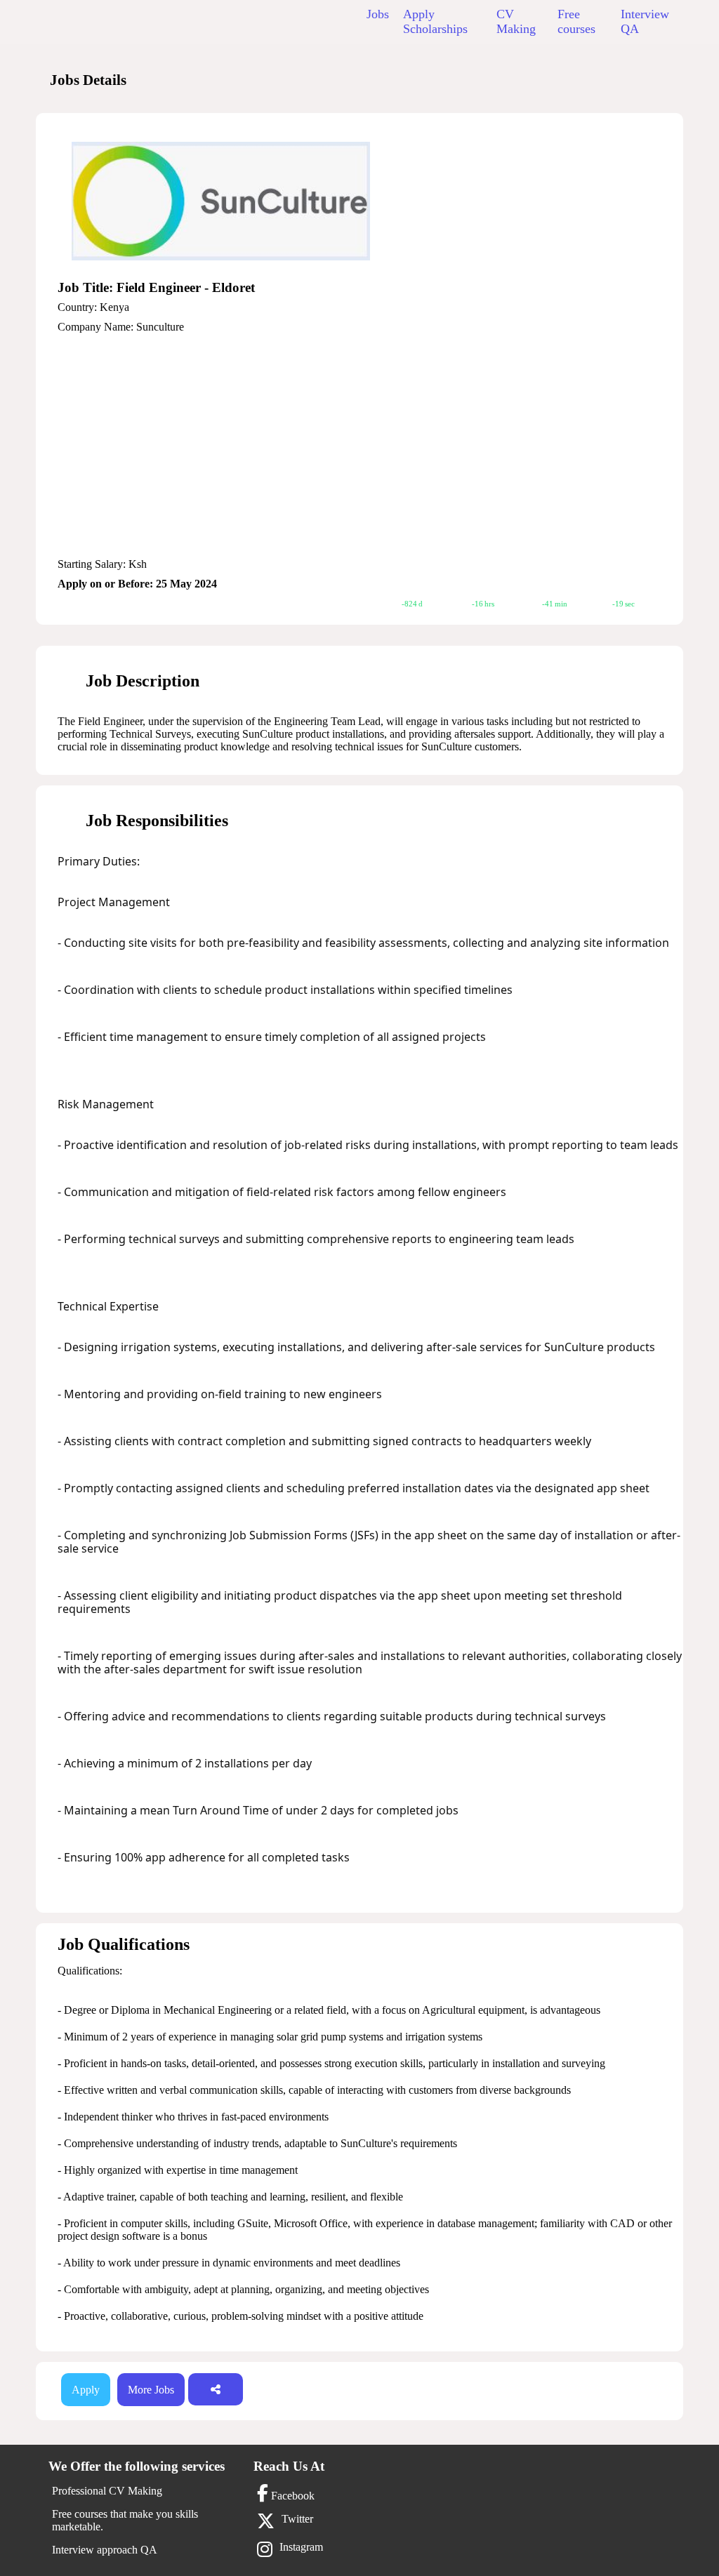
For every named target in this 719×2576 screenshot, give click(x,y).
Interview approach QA (105, 2550)
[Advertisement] (370, 446)
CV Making (516, 21)
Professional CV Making (107, 2491)
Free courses (576, 21)
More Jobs (151, 2390)
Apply (86, 2390)
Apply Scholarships (435, 21)
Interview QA (645, 21)
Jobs (378, 14)
